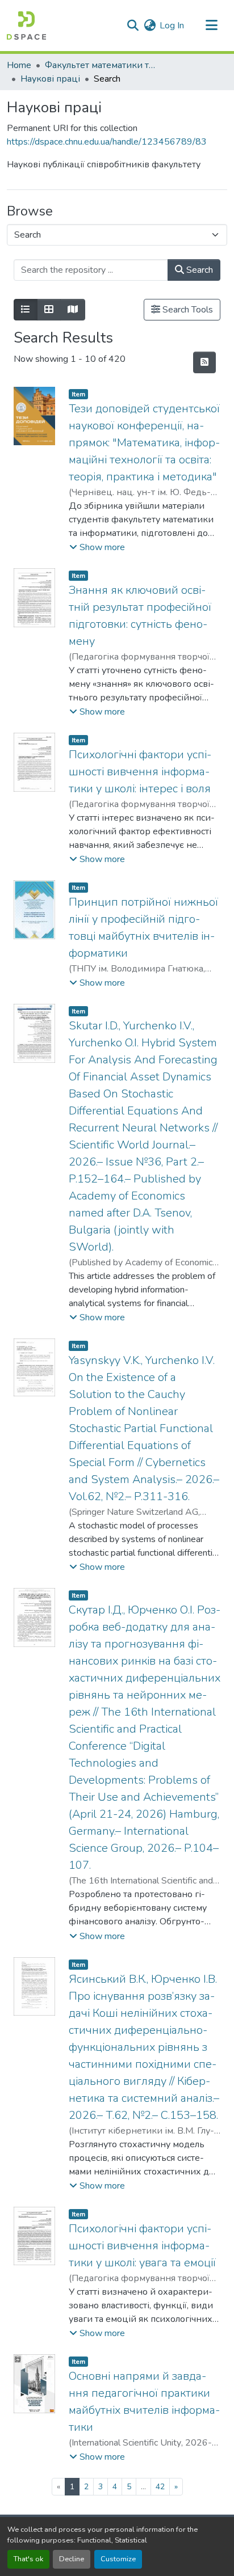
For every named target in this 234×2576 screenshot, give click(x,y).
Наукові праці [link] (50, 79)
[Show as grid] (49, 310)
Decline (72, 2559)
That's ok (28, 2559)
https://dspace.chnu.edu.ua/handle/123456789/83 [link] (107, 142)
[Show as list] (26, 310)
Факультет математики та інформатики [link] (102, 65)
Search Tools (187, 310)
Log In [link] (172, 26)
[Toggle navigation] (211, 26)
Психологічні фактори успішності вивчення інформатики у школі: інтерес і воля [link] (140, 772)
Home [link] (19, 65)
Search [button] (199, 270)
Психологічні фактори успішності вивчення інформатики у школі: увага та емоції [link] (142, 2246)
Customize (118, 2559)
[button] (26, 26)
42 (160, 2487)
